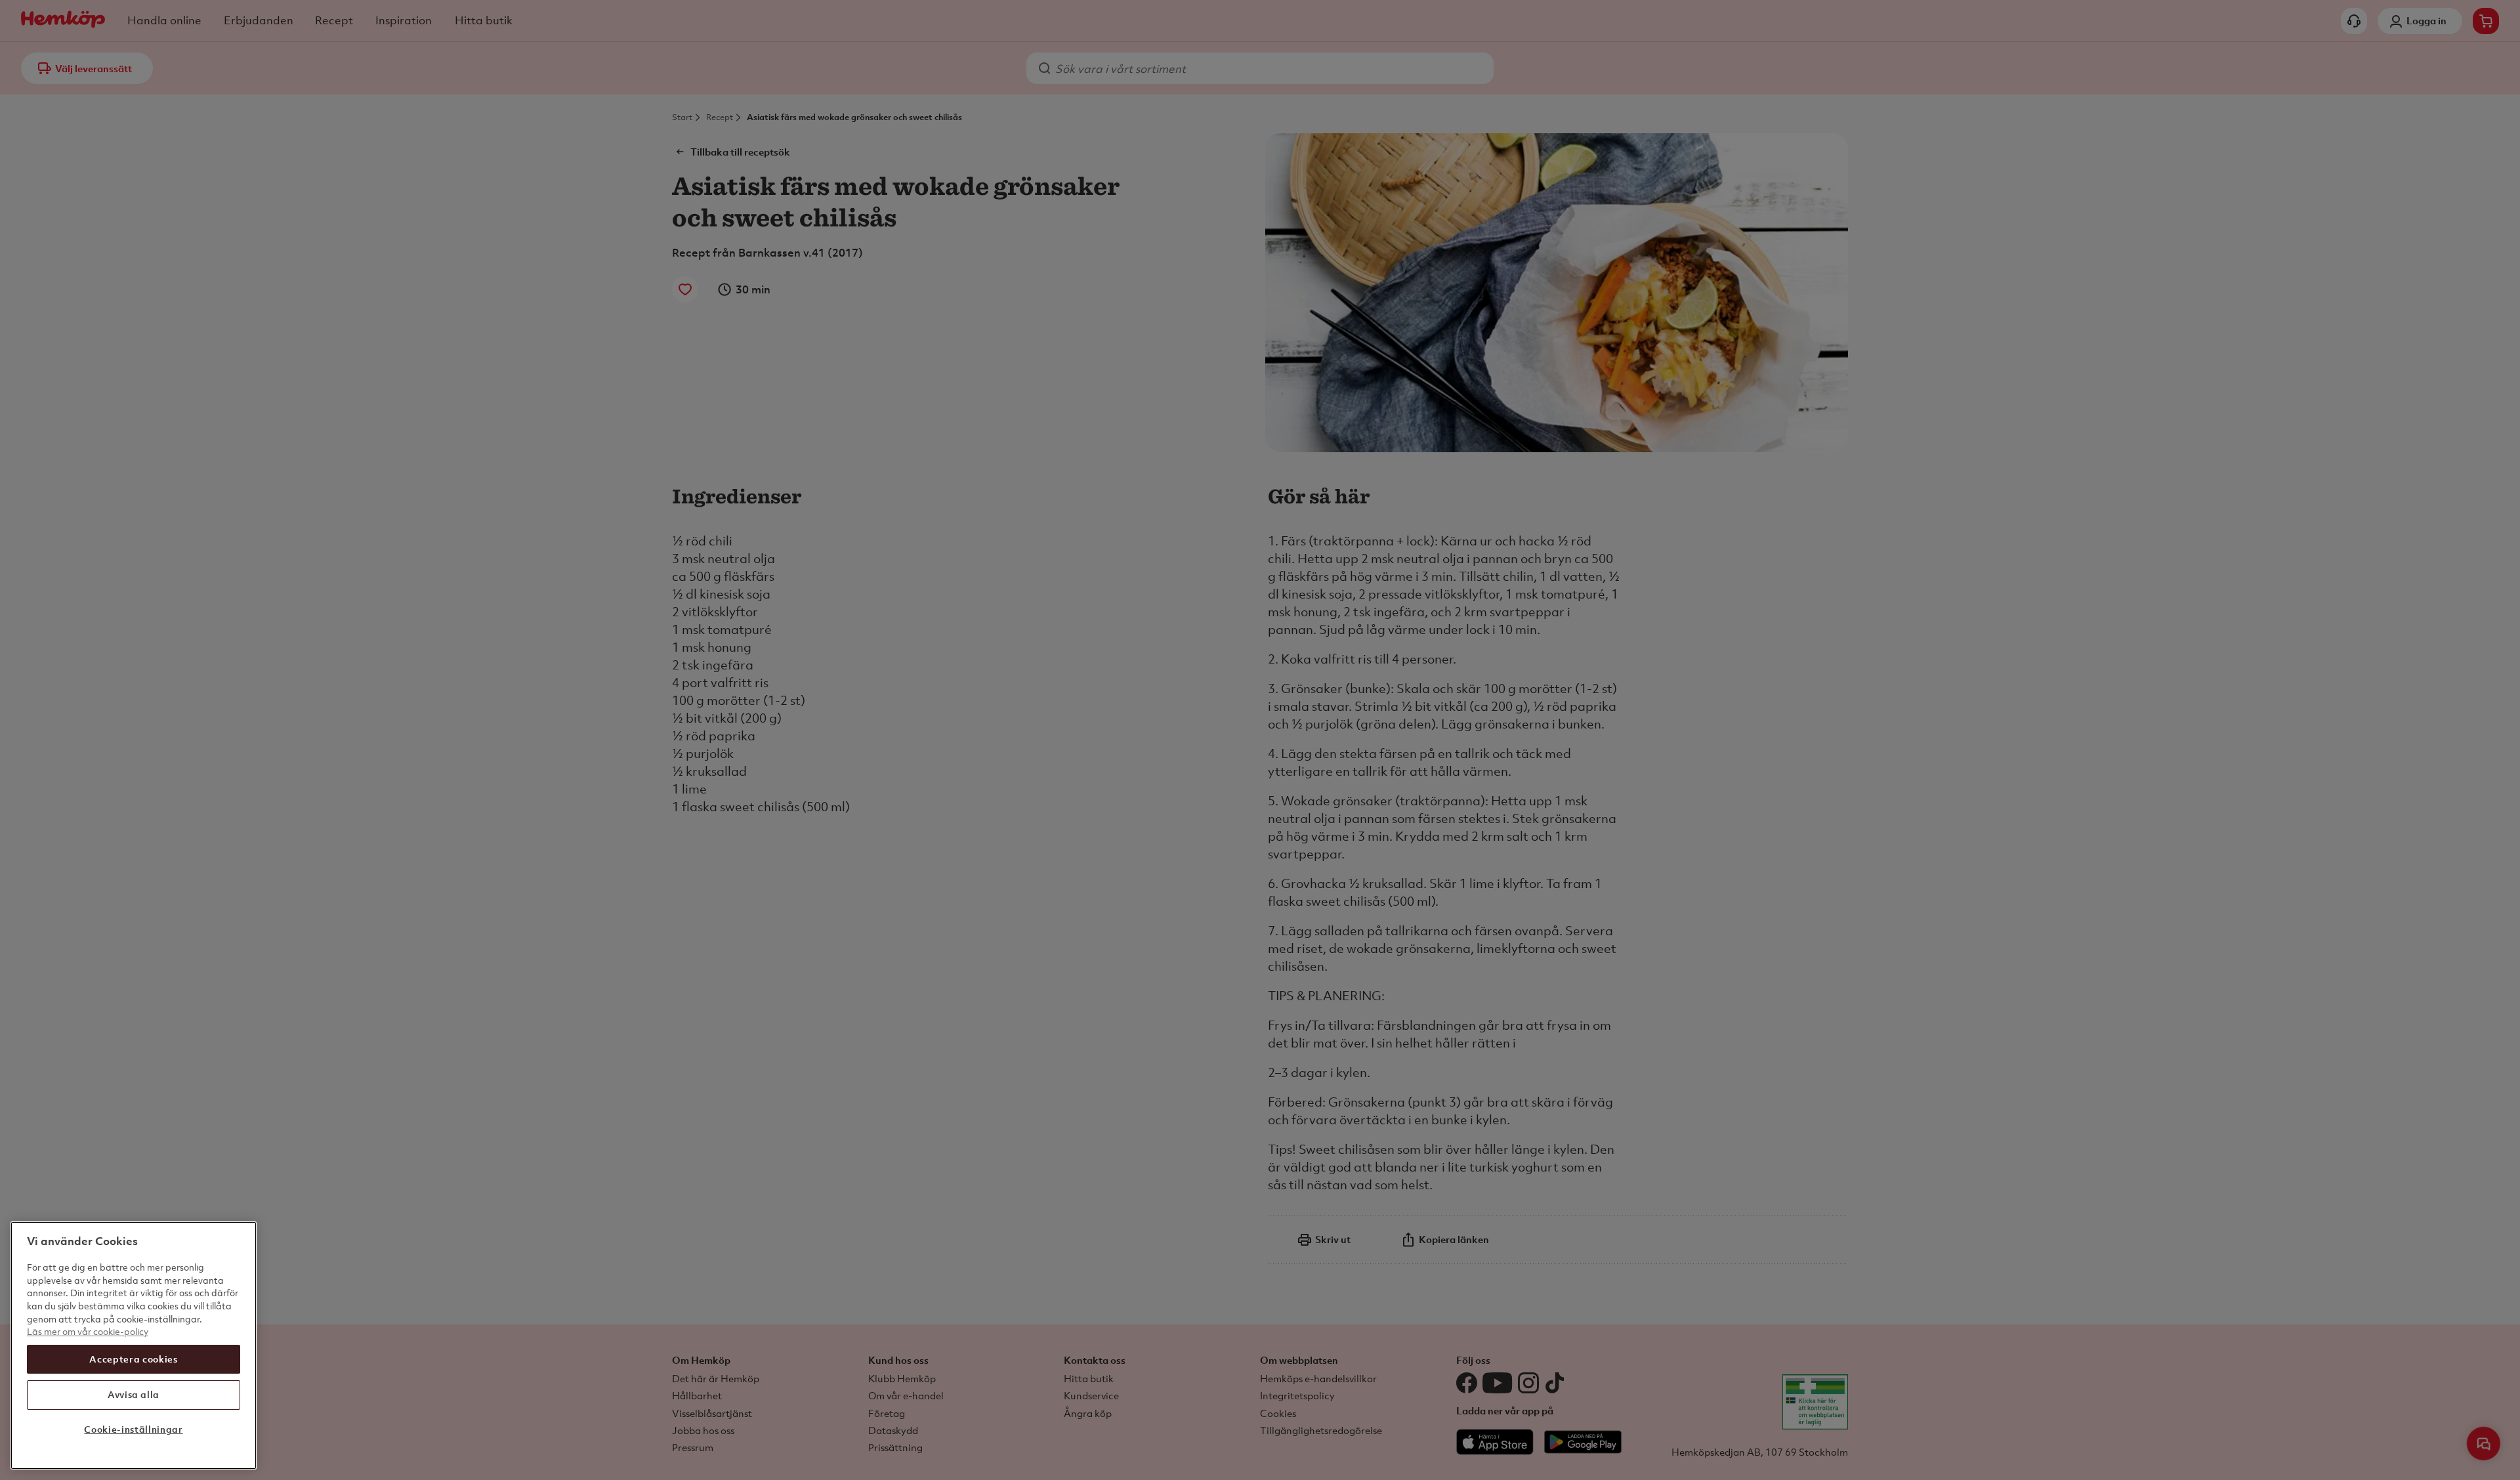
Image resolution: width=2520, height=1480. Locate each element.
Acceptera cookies (133, 1359)
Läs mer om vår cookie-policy (88, 1331)
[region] (134, 1345)
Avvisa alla (134, 1394)
